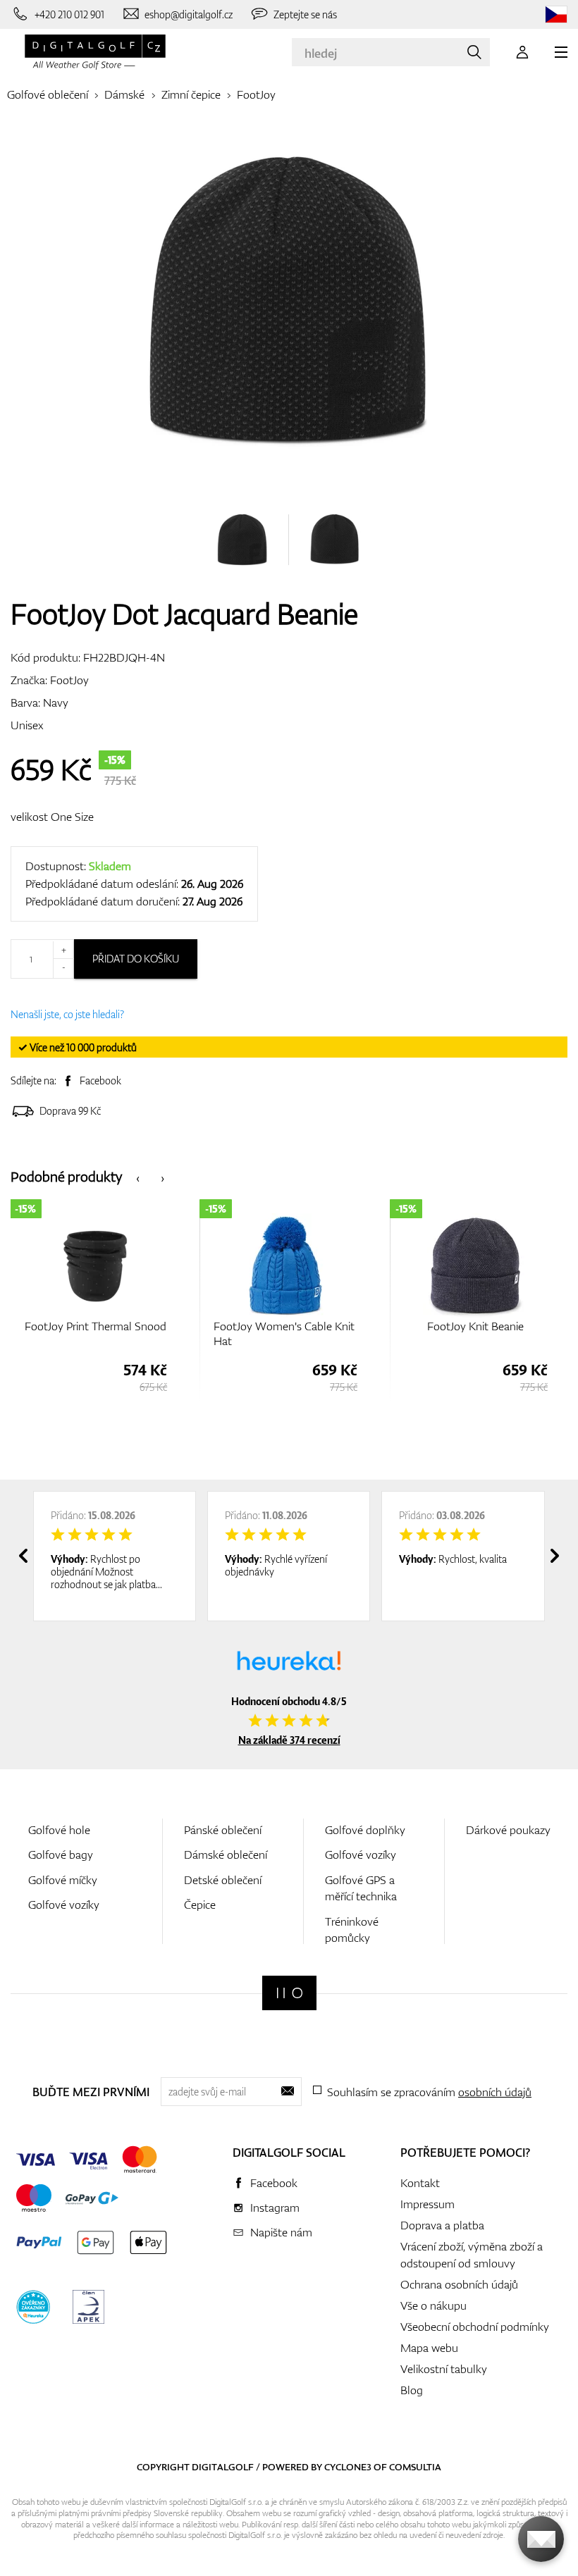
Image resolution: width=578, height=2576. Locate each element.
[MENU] (561, 52)
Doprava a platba (442, 2225)
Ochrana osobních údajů (459, 2284)
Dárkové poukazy (508, 1830)
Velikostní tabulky (444, 2369)
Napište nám (281, 2232)
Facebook (100, 1080)
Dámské (124, 94)
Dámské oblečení (226, 1854)
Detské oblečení (223, 1880)
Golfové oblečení (48, 94)
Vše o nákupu (433, 2305)
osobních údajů (495, 2092)
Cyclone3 (348, 2467)
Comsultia (415, 2467)
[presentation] (138, 1177)
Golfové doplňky (365, 1830)
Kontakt (420, 2183)
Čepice (200, 1905)
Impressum (428, 2204)
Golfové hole (59, 1830)
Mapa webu (429, 2348)
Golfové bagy (61, 1854)
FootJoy (256, 94)
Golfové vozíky (64, 1905)
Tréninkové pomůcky (352, 1930)
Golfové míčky (63, 1880)
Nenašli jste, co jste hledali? (67, 1014)
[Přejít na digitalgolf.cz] (556, 14)
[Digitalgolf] (289, 1993)
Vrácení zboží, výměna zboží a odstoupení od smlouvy (472, 2255)
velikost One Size (52, 817)
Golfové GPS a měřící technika (361, 1888)
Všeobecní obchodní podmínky (475, 2327)
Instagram (275, 2207)
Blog (412, 2390)
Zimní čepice (191, 94)
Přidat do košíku (136, 959)
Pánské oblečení (223, 1830)
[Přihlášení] (522, 52)
